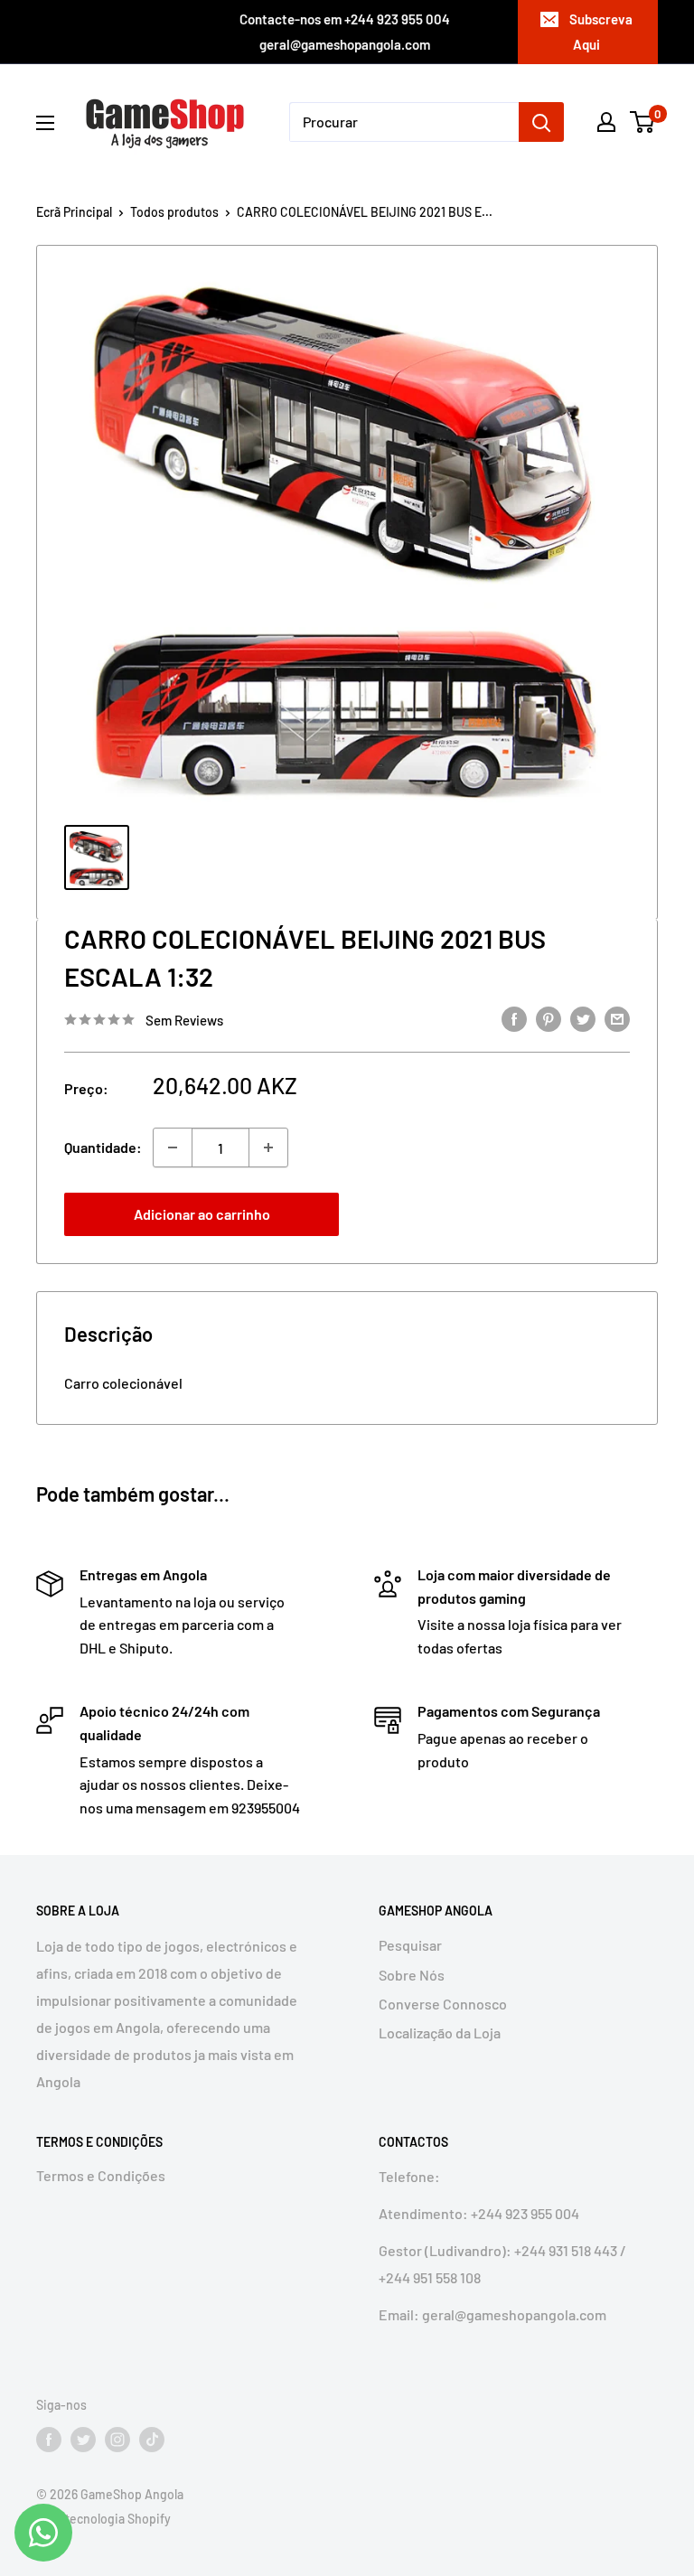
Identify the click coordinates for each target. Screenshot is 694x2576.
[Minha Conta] (606, 122)
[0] (643, 122)
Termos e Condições (101, 2175)
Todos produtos (174, 212)
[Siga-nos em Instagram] (117, 2440)
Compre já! (492, 1214)
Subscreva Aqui (601, 32)
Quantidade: (103, 1147)
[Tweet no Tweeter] (583, 1018)
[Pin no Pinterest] (549, 1018)
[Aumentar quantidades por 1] (268, 1147)
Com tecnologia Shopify (103, 2519)
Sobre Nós (412, 1975)
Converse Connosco (443, 2004)
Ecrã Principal (74, 212)
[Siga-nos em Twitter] (83, 2440)
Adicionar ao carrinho (202, 1214)
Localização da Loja (440, 2033)
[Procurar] (541, 122)
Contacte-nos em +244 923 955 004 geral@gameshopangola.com (345, 32)
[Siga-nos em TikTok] (152, 2440)
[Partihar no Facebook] (514, 1018)
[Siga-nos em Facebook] (49, 2440)
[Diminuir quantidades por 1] (173, 1147)
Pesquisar (410, 1945)
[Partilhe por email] (617, 1018)
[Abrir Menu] (45, 123)
